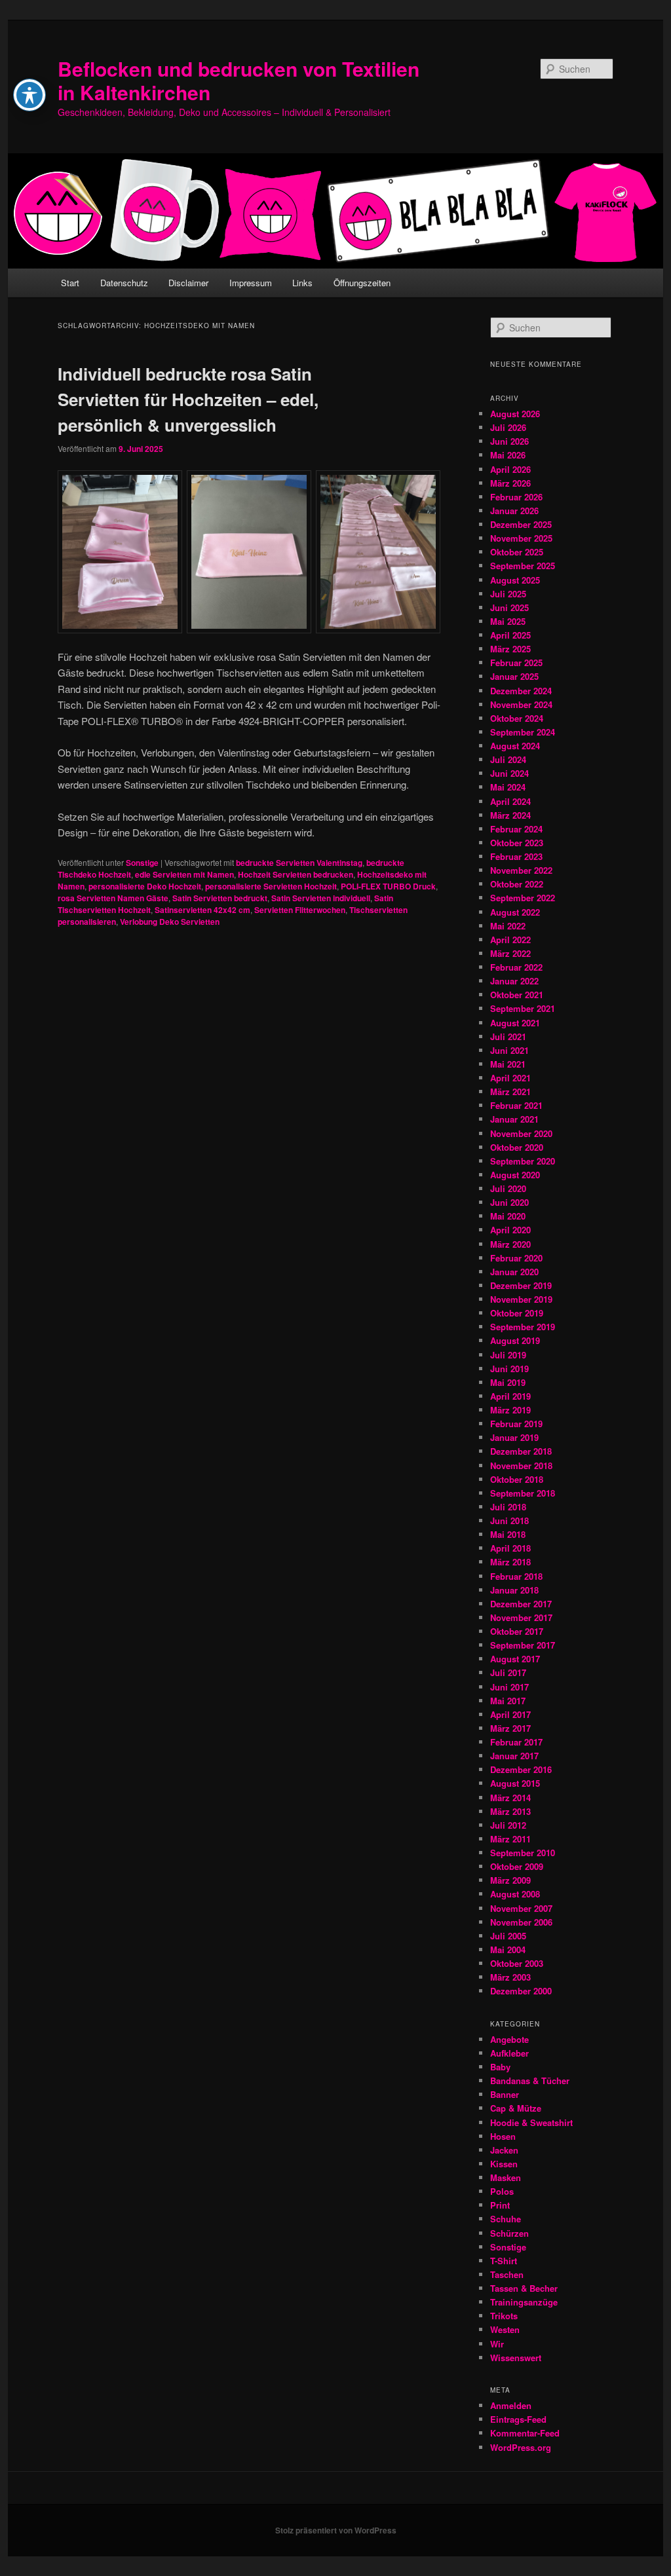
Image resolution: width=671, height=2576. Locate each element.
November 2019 (521, 1299)
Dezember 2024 (521, 691)
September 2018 (523, 1493)
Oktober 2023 (517, 843)
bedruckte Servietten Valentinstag (299, 863)
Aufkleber (509, 2053)
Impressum (251, 283)
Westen (505, 2329)
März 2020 (510, 1244)
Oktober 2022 (517, 884)
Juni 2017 (509, 1687)
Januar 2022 (514, 981)
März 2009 (510, 1880)
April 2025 (510, 635)
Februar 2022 (516, 967)
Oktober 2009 (517, 1866)
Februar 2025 (516, 663)
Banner (505, 2094)
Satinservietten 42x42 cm (202, 910)
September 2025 (523, 566)
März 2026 (510, 483)
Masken (506, 2177)
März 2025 (510, 649)
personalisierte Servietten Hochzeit (271, 886)
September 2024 (523, 732)
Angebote (509, 2039)
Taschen (507, 2274)
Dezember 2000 (521, 1991)
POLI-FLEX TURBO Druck (388, 886)
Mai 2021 (508, 1064)
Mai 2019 (508, 1382)
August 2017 (515, 1659)
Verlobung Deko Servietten (170, 922)
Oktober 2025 (517, 552)
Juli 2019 (508, 1355)
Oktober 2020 (517, 1147)
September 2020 (523, 1161)
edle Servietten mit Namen (184, 874)
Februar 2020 (516, 1258)
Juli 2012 (508, 1825)
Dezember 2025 (521, 524)
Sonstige (142, 863)
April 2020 (510, 1230)
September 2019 (523, 1327)
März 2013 (510, 1811)
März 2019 (510, 1410)
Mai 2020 (508, 1216)
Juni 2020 (509, 1202)
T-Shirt (504, 2261)
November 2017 (521, 1617)
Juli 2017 (508, 1672)
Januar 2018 (514, 1590)
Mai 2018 (508, 1534)
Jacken (504, 2150)
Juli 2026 (508, 427)
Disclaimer (188, 283)
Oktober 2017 (517, 1631)
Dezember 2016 (521, 1769)
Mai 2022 (508, 926)
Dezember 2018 (521, 1451)
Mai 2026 (508, 455)
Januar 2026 (514, 511)
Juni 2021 (509, 1050)
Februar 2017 (516, 1742)
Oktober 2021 (517, 995)
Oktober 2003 (517, 1963)
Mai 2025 (508, 621)
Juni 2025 (509, 607)
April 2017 (510, 1714)
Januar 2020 (514, 1272)
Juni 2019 (509, 1369)
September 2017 (523, 1645)
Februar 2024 (516, 829)
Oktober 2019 (517, 1313)
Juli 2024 (508, 759)
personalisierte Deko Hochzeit (145, 886)
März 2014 (510, 1798)
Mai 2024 (508, 787)
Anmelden (511, 2405)
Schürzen (509, 2233)
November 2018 (521, 1465)
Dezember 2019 (521, 1285)
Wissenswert (516, 2358)
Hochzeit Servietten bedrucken (296, 874)
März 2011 (510, 1839)
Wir (497, 2344)
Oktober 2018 (517, 1479)
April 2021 (510, 1078)
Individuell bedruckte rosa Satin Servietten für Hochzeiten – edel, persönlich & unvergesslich (188, 399)
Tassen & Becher (524, 2288)
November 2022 (521, 870)
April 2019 (510, 1396)
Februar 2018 (516, 1576)
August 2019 (515, 1340)
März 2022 (510, 953)
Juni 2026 (509, 441)
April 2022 (510, 940)
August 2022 (515, 912)
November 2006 (521, 1922)
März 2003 (510, 1977)
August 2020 (515, 1175)
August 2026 (515, 414)
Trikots (504, 2316)
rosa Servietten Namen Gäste (113, 898)
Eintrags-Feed (518, 2419)
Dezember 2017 (521, 1604)
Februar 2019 (516, 1424)
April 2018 (510, 1548)
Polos (502, 2191)
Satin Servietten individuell (321, 898)
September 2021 (523, 1008)
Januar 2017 (514, 1756)
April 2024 (510, 801)
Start (70, 283)
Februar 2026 (516, 497)
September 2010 (523, 1853)
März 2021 (510, 1092)
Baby (500, 2067)
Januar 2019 (514, 1437)
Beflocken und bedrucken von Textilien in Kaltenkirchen (239, 80)
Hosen (503, 2136)
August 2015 (515, 1783)
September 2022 (523, 898)
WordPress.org (521, 2447)
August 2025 (515, 580)
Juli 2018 (508, 1507)
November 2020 (521, 1133)
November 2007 (521, 1908)
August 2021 (515, 1023)
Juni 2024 (509, 773)
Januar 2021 (514, 1119)
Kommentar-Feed (525, 2433)
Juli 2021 (508, 1036)
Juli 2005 (508, 1936)
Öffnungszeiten (362, 283)
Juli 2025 (508, 594)
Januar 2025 (514, 676)
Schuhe (506, 2219)
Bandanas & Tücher (530, 2081)
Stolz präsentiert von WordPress (336, 2530)
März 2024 (510, 815)
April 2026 (510, 469)
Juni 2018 (509, 1521)
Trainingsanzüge (524, 2302)
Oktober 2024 (517, 718)
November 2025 (521, 538)
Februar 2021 (516, 1105)
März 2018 (510, 1562)
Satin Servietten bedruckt (220, 898)
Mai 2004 (508, 1950)
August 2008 (515, 1894)
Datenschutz (124, 283)
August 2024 (515, 746)
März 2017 (510, 1728)
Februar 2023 (516, 856)
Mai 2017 (508, 1701)
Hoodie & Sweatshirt (531, 2122)
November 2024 (521, 704)
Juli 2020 (508, 1188)
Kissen (504, 2164)
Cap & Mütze (516, 2108)
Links (302, 283)
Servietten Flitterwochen (300, 910)
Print (500, 2205)
